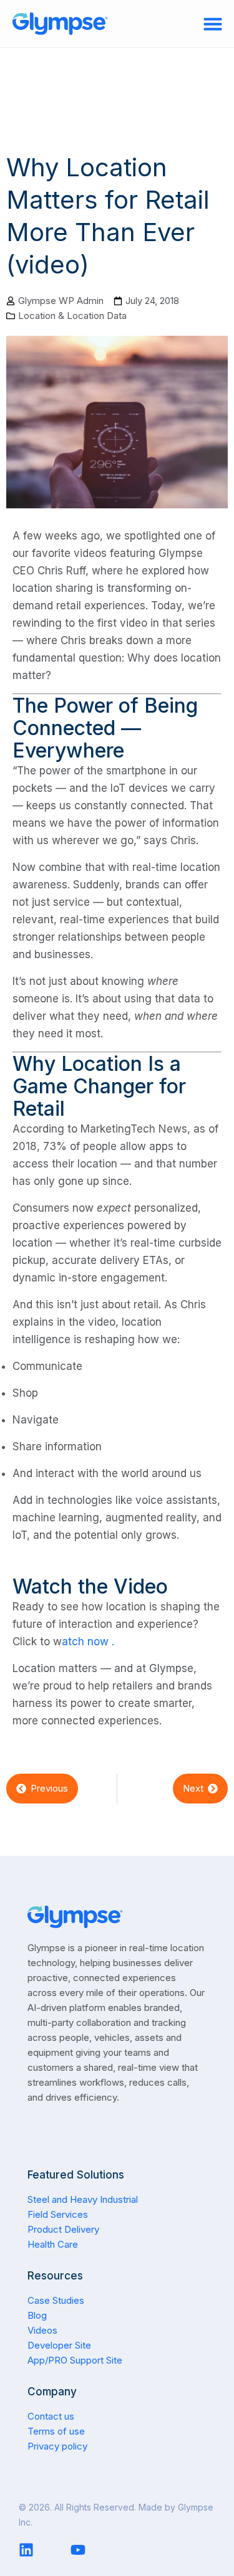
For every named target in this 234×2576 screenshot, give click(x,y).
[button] (213, 24)
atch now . (88, 1642)
